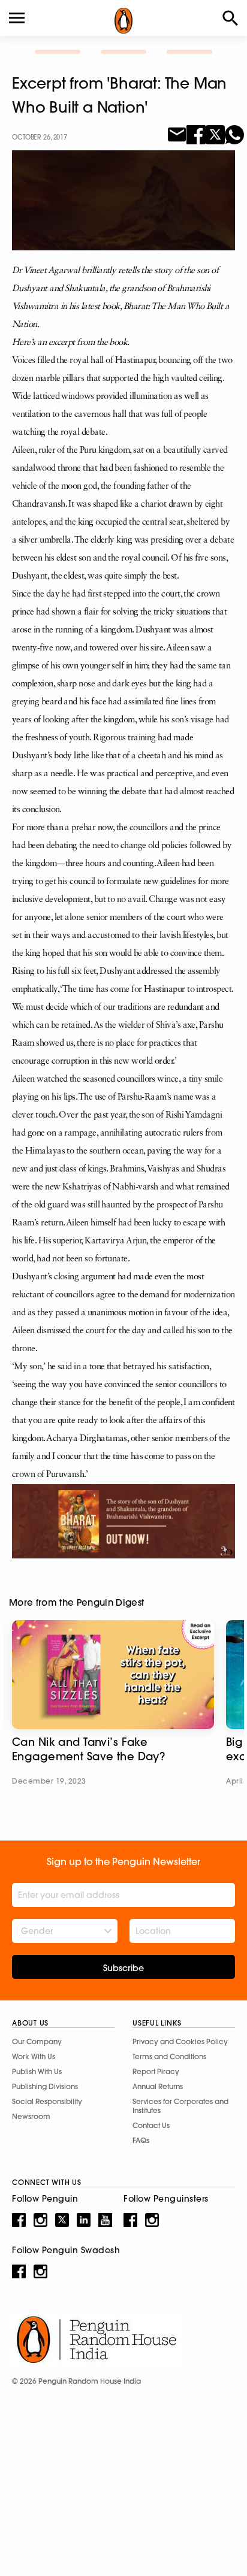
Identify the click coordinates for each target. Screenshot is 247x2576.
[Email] (177, 134)
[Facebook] (196, 134)
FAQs (141, 2140)
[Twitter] (215, 134)
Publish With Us (37, 2071)
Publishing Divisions (45, 2086)
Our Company (37, 2041)
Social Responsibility (47, 2101)
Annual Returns (158, 2086)
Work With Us (34, 2056)
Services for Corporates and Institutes (180, 2106)
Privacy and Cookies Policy (180, 2041)
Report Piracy (156, 2071)
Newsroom (31, 2116)
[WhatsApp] (234, 134)
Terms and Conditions (169, 2056)
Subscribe (123, 1968)
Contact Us (151, 2125)
